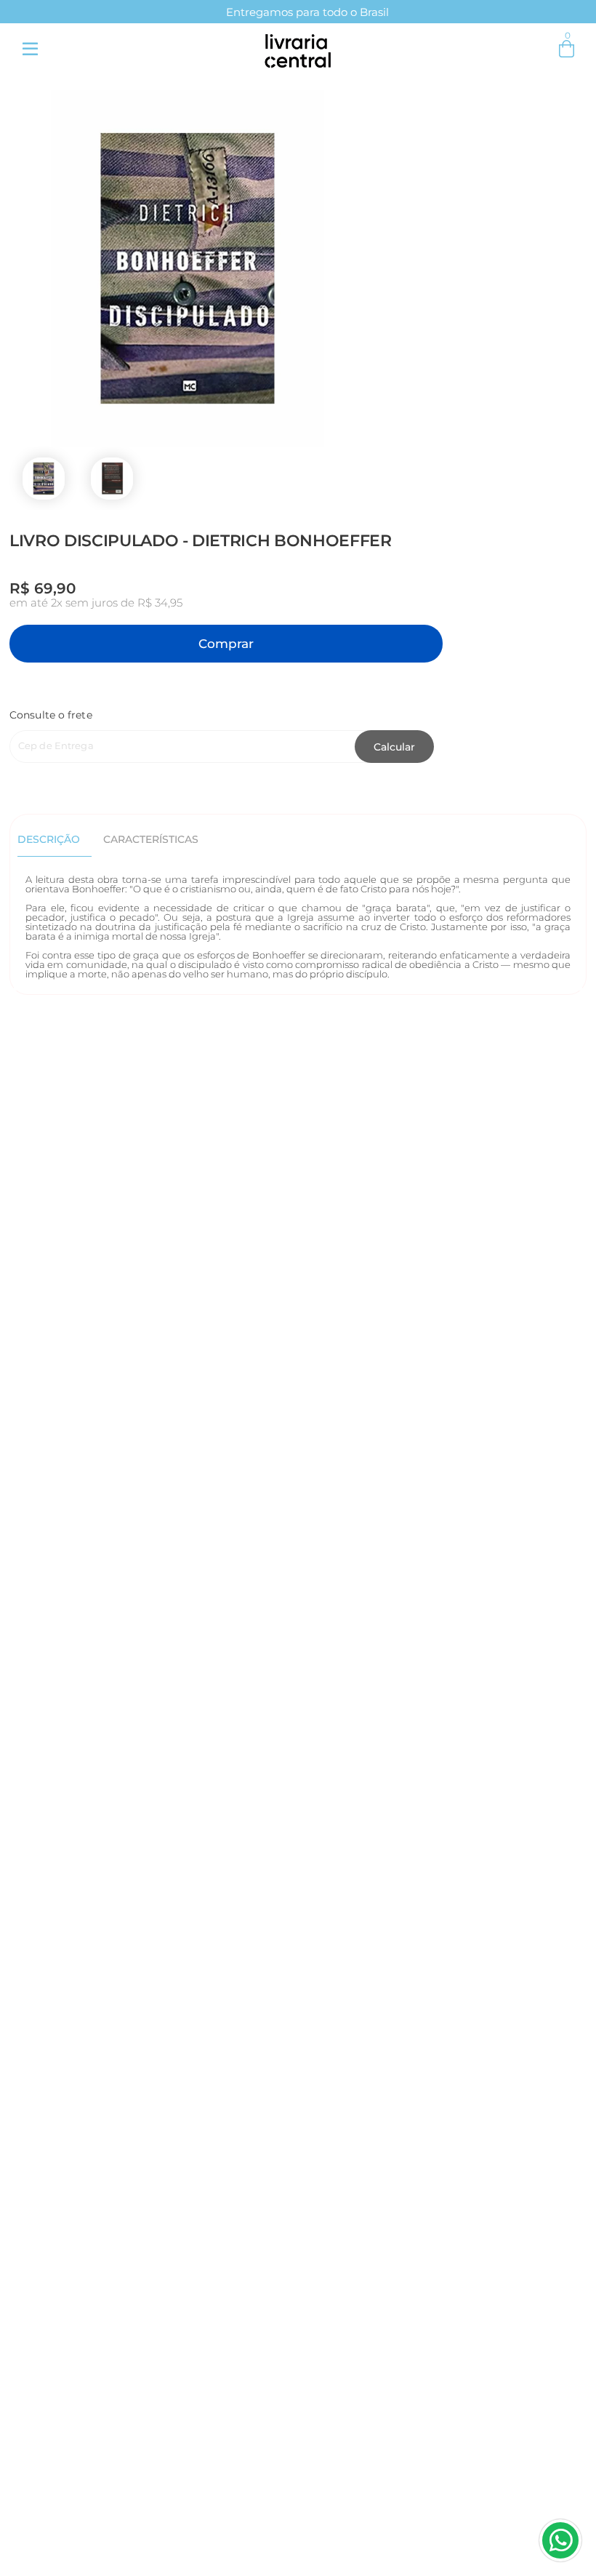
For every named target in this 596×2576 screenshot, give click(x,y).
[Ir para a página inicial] (298, 48)
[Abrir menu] (30, 49)
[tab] (55, 839)
